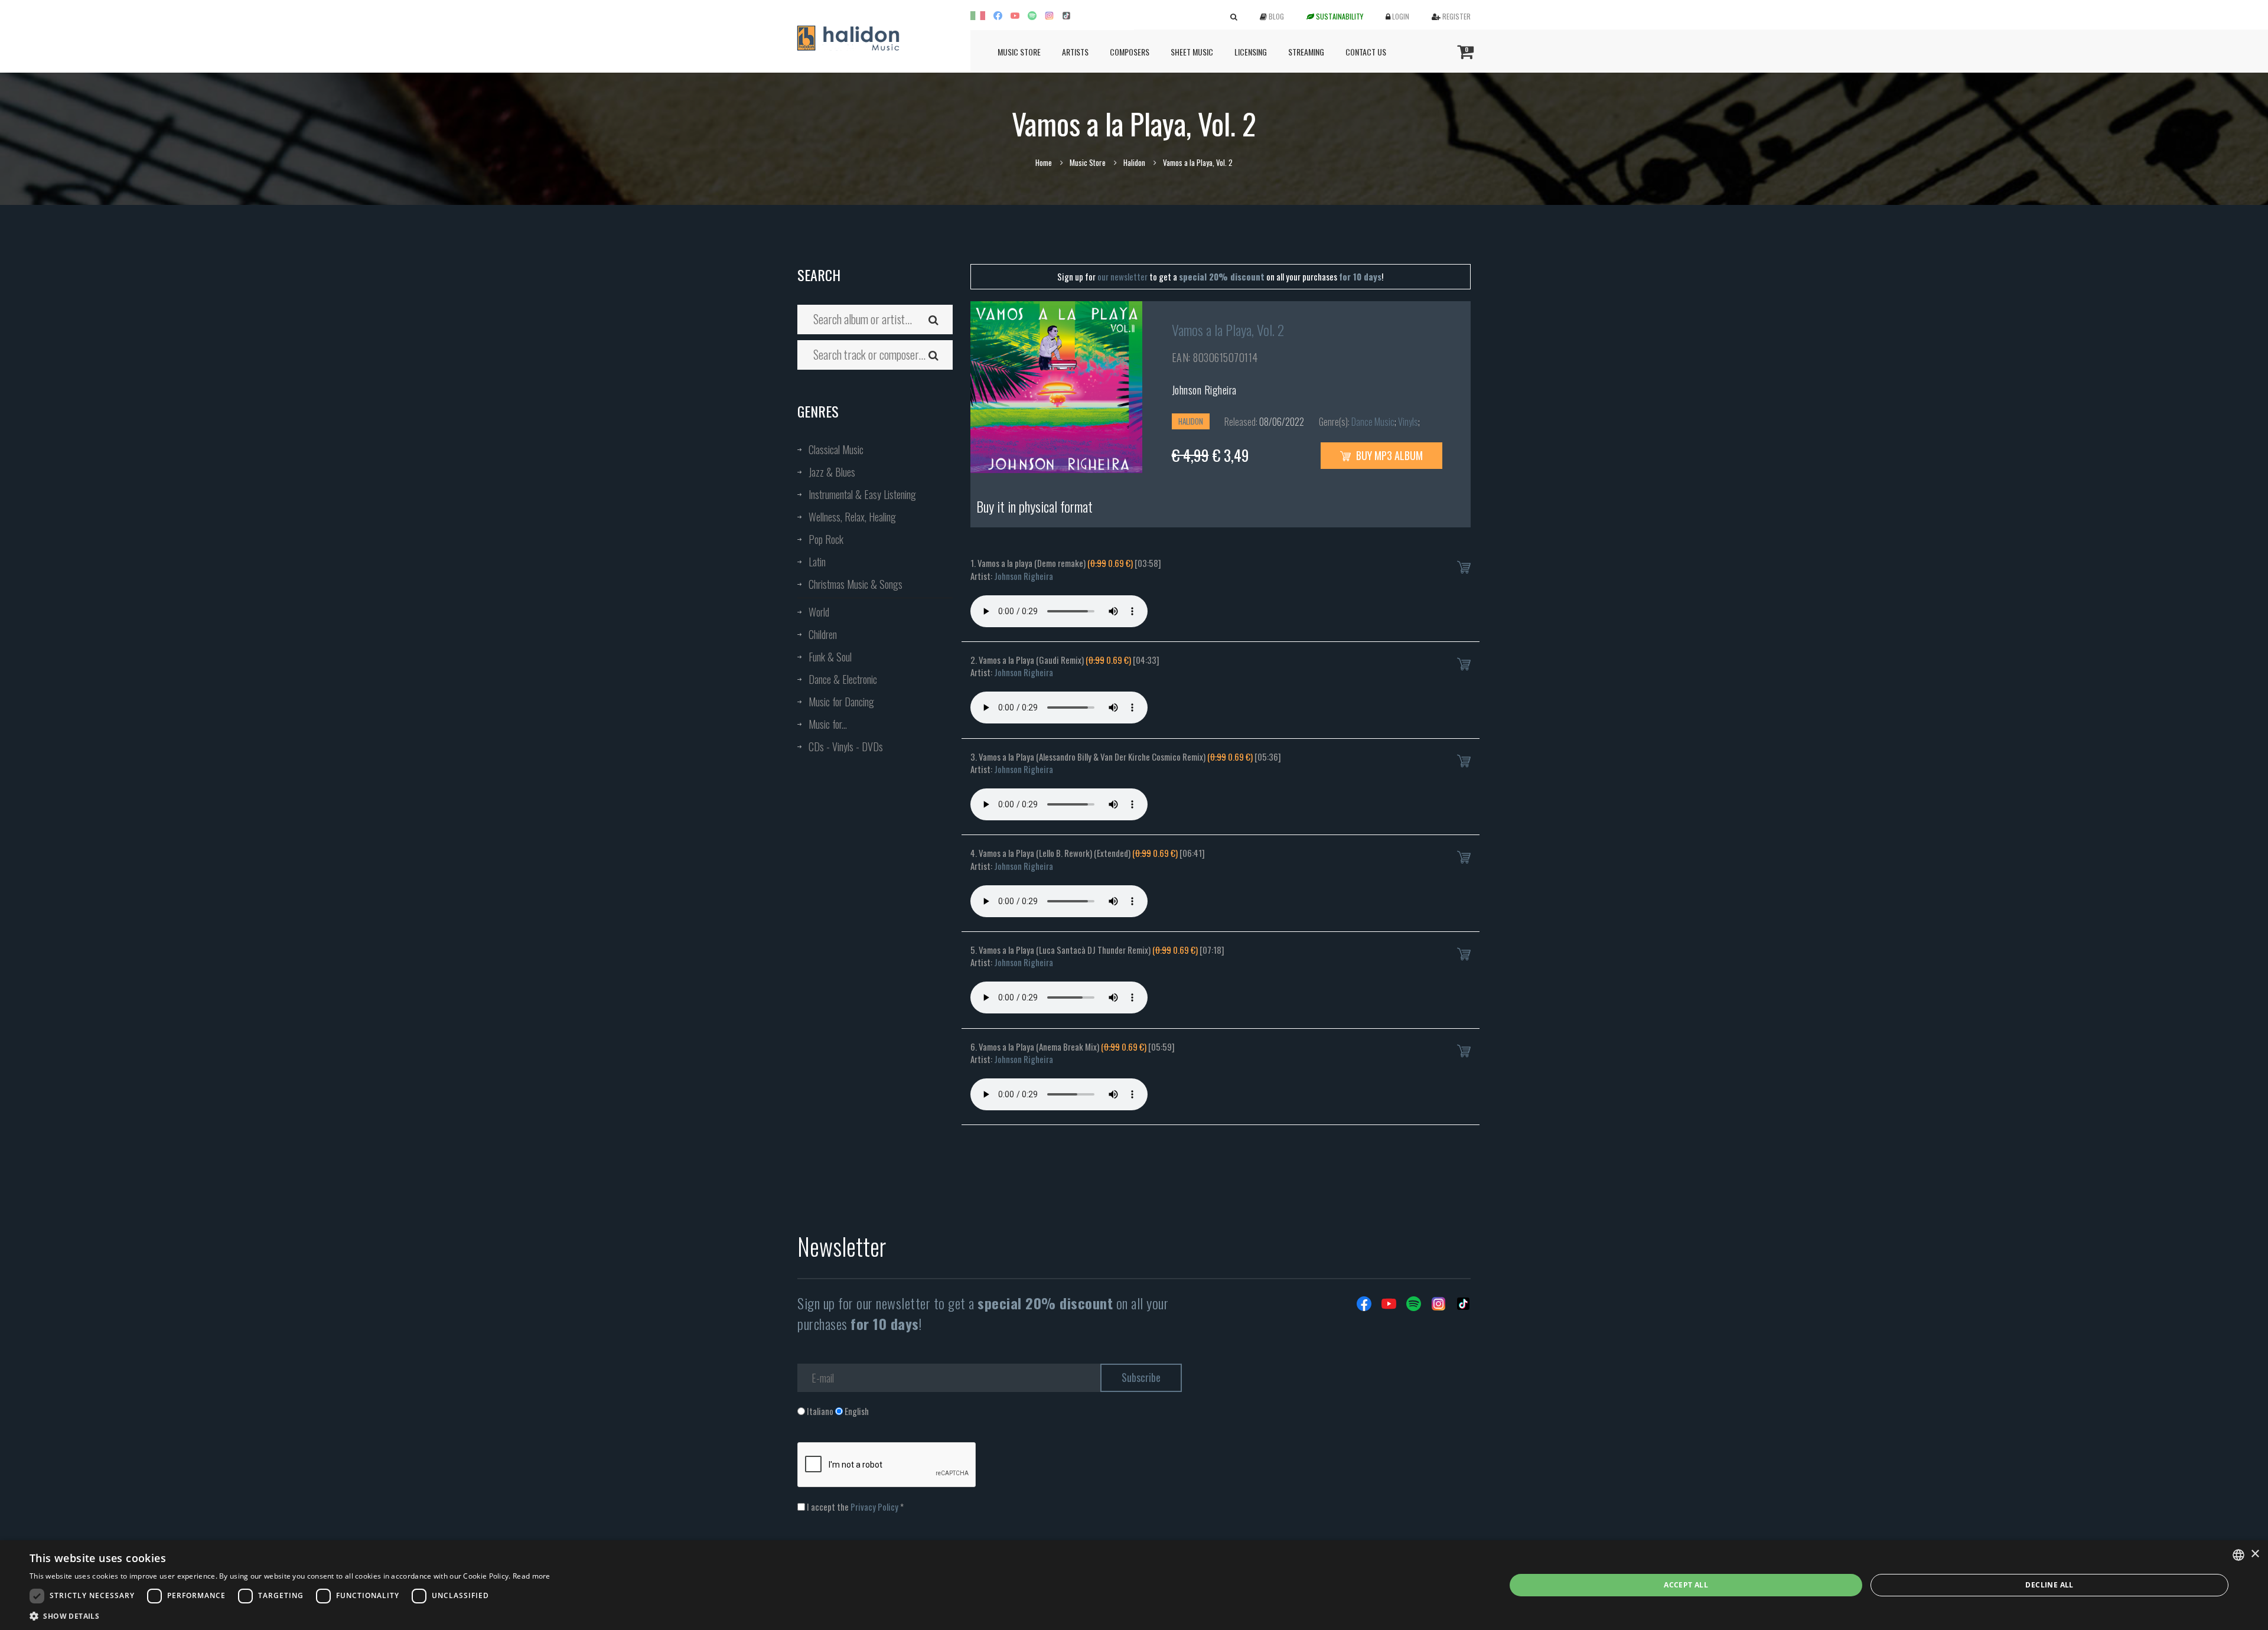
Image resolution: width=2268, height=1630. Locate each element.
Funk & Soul (830, 657)
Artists (1075, 52)
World (819, 612)
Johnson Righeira (1204, 390)
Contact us (1366, 52)
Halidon (1134, 162)
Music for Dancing (841, 702)
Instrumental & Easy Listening (862, 494)
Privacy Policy (874, 1507)
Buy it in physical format (1034, 506)
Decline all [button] (2049, 1585)
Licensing (1251, 52)
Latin (817, 562)
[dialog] (1134, 1585)
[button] (290, 1616)
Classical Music (836, 449)
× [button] (2255, 1554)
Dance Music (1373, 422)
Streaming (1306, 52)
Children (823, 634)
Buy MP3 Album (1388, 455)
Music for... (828, 724)
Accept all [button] (1686, 1585)
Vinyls (1408, 422)
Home (1044, 162)
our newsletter (1122, 276)
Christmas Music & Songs (856, 584)
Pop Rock (826, 539)
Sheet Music (1192, 52)
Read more (532, 1576)
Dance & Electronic (843, 679)
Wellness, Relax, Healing (852, 517)
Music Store (1019, 52)
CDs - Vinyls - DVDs (846, 746)
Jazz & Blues (832, 472)
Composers (1130, 52)
